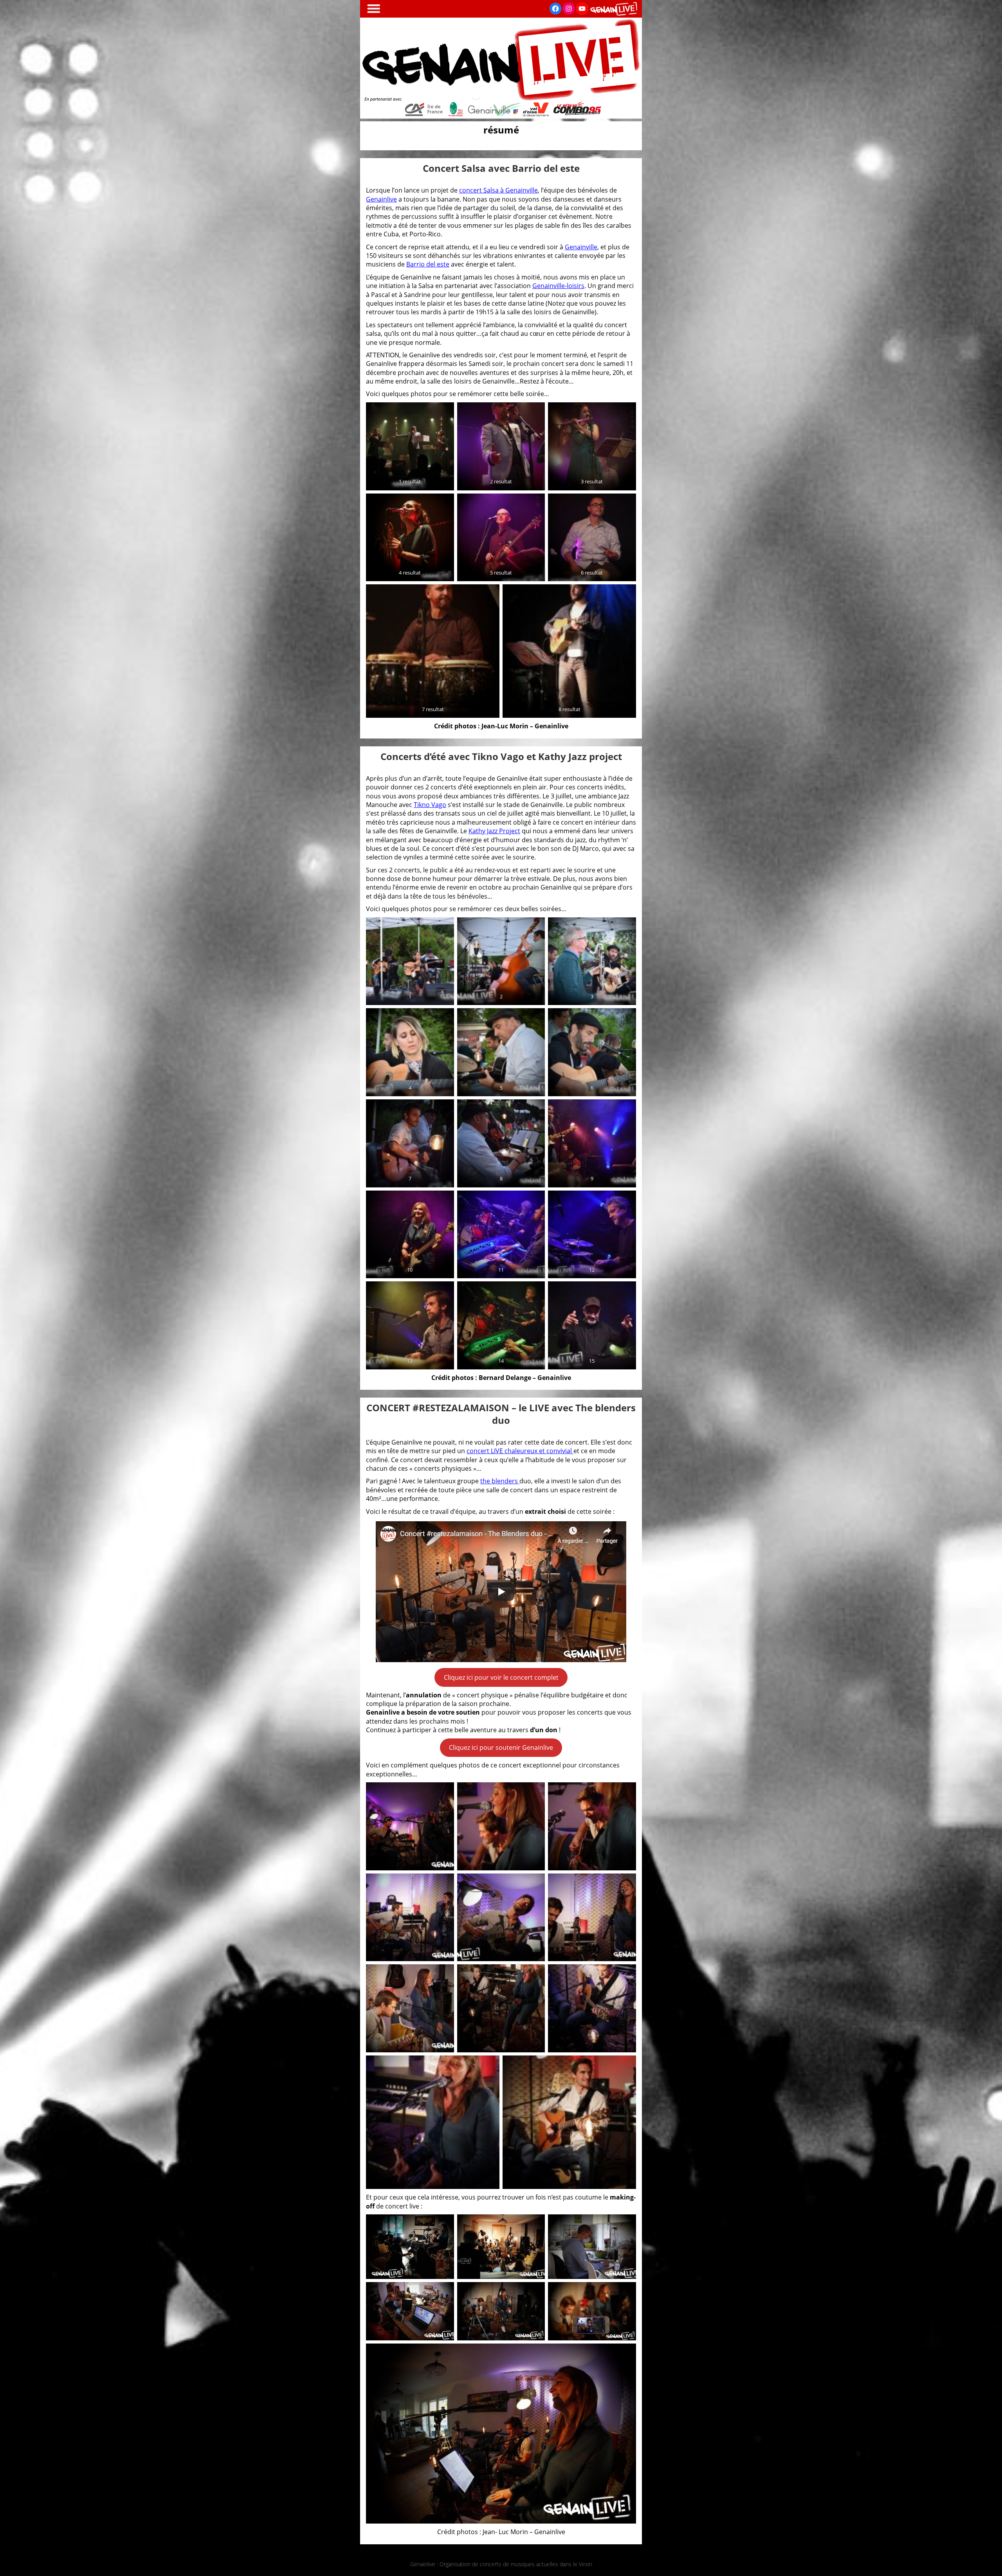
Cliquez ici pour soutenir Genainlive (501, 1747)
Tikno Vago (430, 805)
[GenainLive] (501, 116)
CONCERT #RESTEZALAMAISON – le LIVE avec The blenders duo (501, 1414)
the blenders (500, 1481)
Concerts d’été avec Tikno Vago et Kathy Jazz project (501, 756)
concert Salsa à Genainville (498, 190)
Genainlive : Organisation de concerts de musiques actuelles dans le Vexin (501, 2564)
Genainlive (381, 199)
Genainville (581, 247)
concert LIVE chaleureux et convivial (520, 1451)
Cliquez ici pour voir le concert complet (501, 1677)
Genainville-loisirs (558, 286)
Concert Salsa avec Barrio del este (501, 168)
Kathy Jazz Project (494, 831)
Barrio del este (428, 264)
